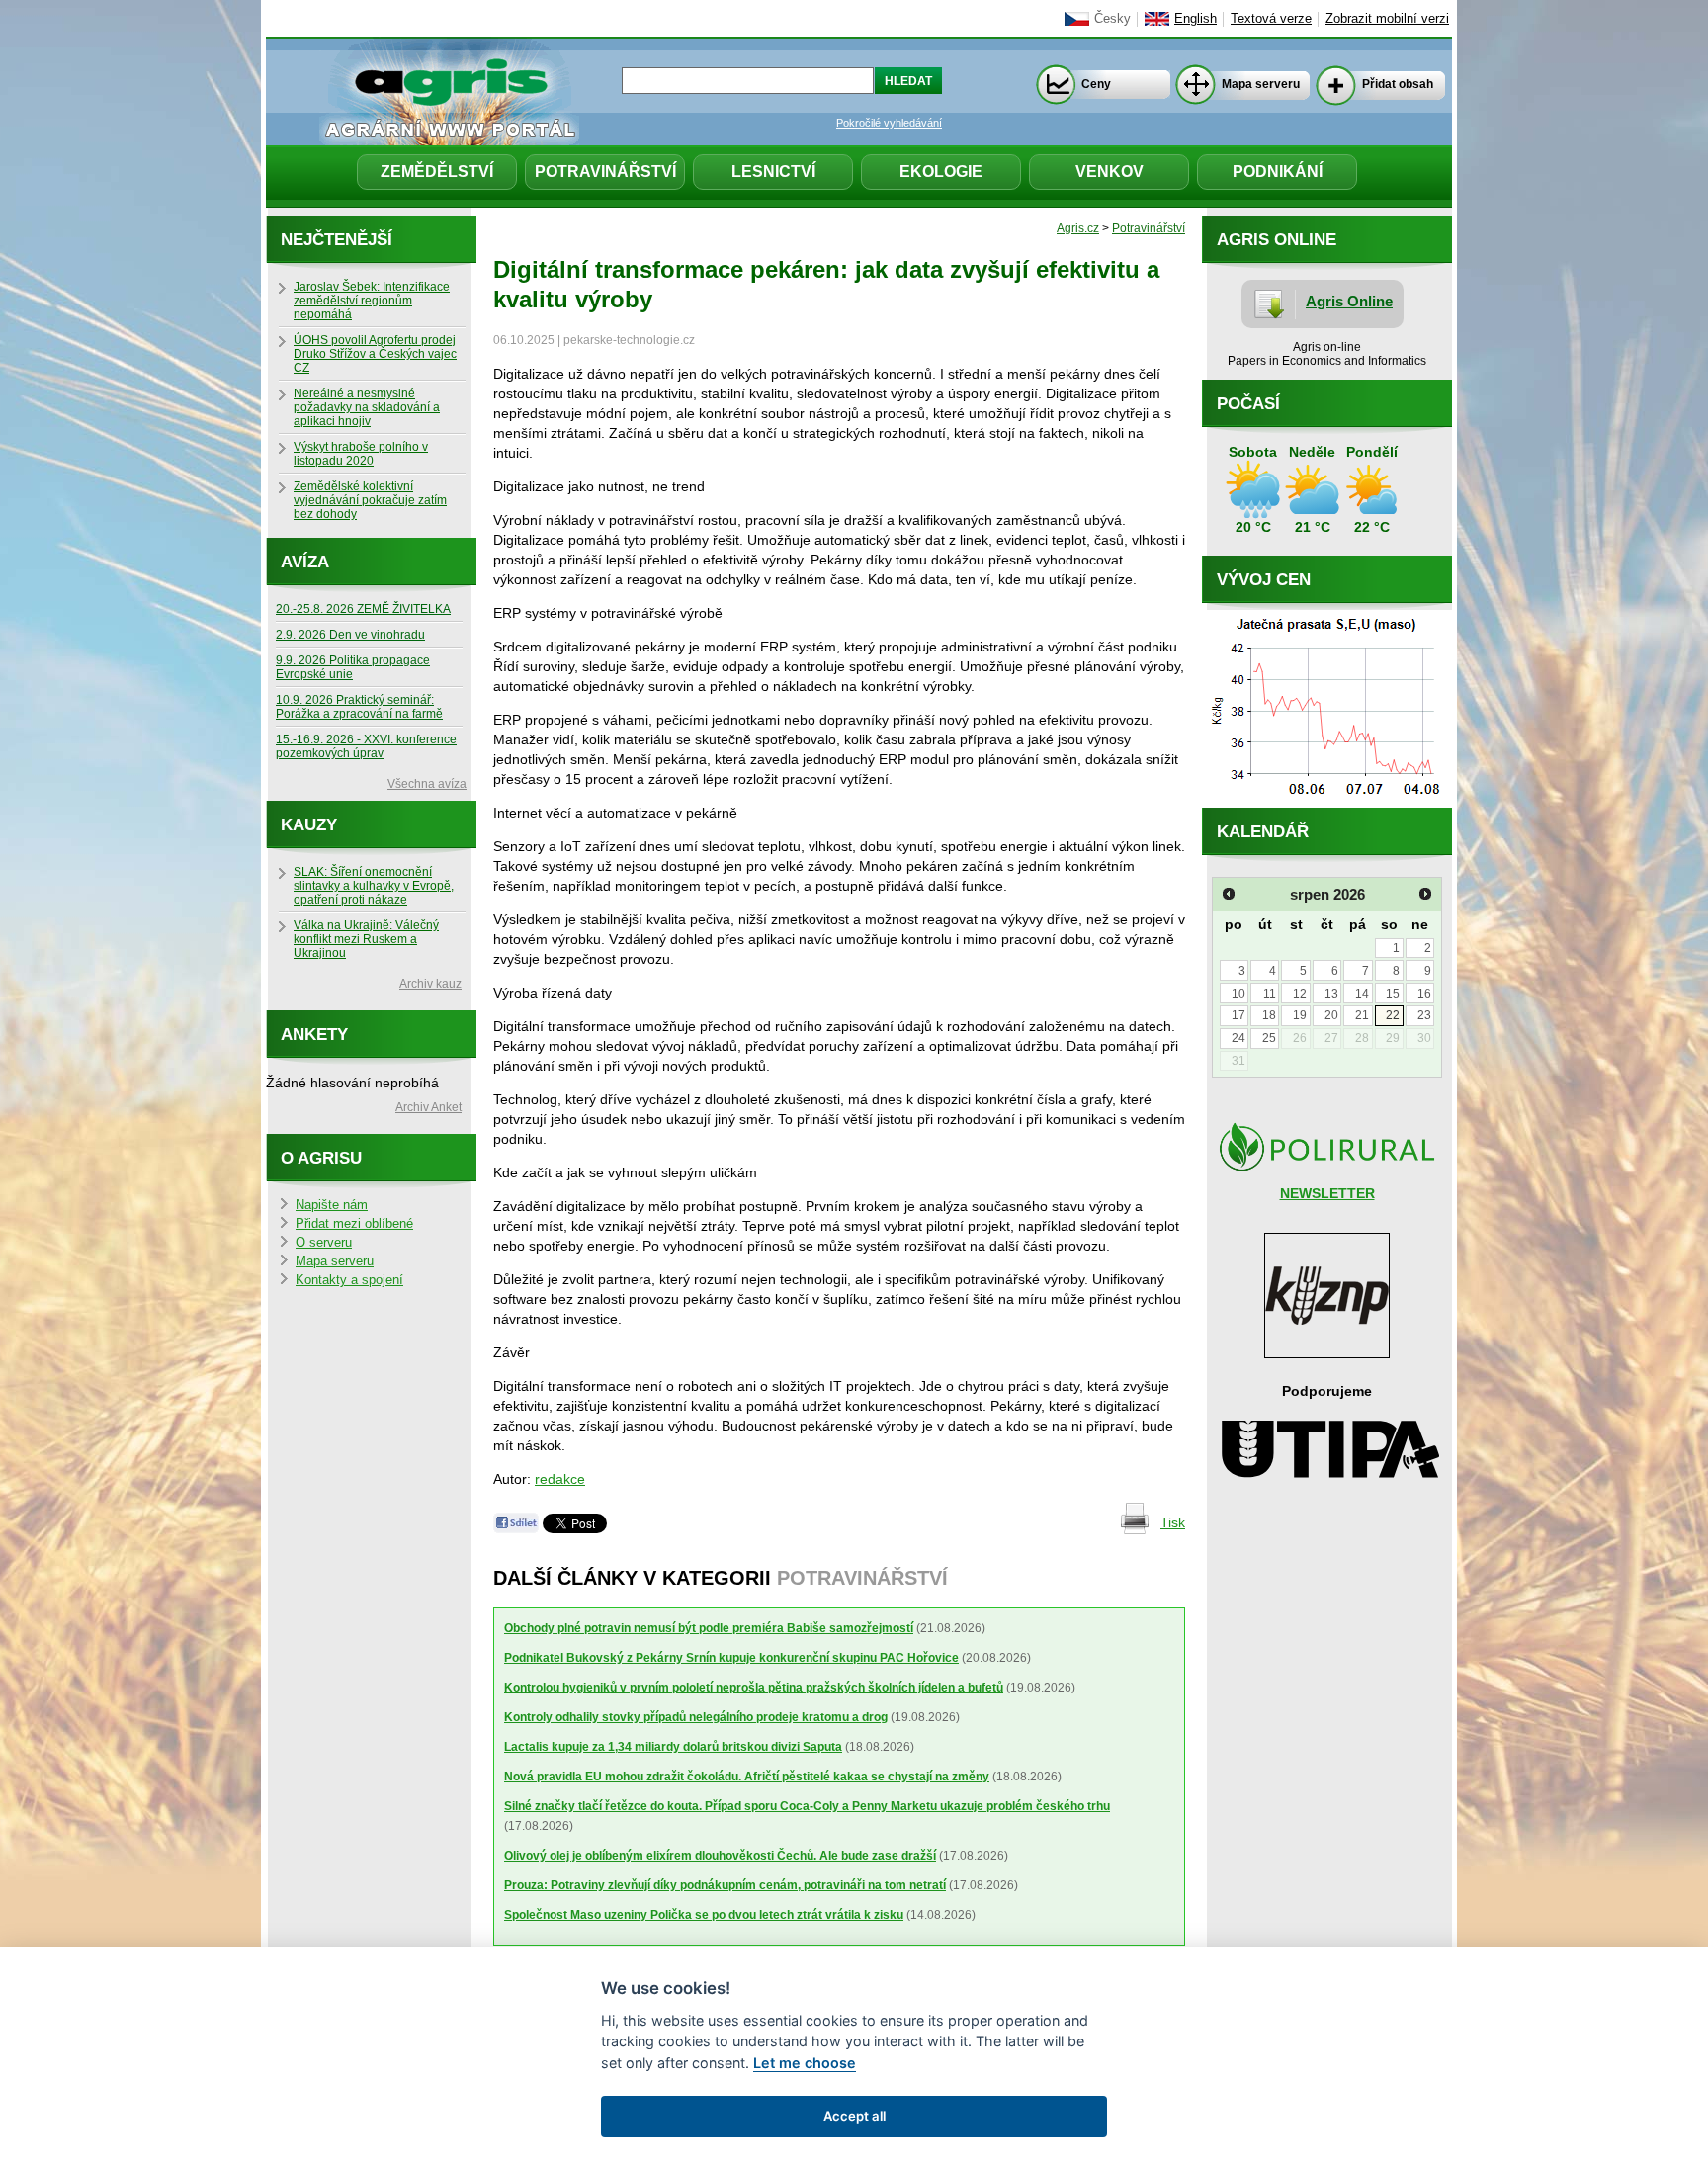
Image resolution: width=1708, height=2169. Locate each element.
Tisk (1173, 1522)
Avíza (305, 562)
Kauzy (309, 825)
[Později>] (1425, 894)
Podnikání (1278, 172)
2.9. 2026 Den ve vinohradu (350, 635)
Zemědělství (437, 172)
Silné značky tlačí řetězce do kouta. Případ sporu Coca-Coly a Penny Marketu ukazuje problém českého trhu (807, 1806)
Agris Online (1349, 301)
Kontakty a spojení (349, 1280)
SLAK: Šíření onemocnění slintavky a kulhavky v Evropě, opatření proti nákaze (374, 886)
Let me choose (805, 2063)
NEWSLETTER (1327, 1193)
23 (1424, 1015)
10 (1238, 994)
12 (1300, 994)
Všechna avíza (427, 784)
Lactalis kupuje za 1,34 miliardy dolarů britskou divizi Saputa (673, 1747)
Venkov (1110, 172)
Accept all (854, 2116)
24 (1238, 1038)
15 (1393, 994)
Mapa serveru (1261, 84)
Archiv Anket (428, 1107)
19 (1300, 1015)
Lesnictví (773, 172)
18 (1269, 1015)
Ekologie (941, 172)
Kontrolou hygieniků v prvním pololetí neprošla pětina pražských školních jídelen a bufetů (754, 1688)
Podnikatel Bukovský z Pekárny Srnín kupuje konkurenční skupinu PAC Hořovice (731, 1658)
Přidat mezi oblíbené (354, 1224)
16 (1424, 994)
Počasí (1248, 404)
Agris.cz (1078, 228)
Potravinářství (605, 172)
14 (1362, 994)
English (1196, 19)
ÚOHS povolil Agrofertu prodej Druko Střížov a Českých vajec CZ (375, 354)
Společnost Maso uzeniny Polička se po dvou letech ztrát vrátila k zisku (704, 1915)
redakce (560, 1479)
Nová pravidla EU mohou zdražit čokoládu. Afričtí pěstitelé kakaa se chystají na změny (747, 1777)
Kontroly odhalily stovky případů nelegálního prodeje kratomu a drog (696, 1717)
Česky (1112, 19)
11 (1270, 994)
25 (1269, 1038)
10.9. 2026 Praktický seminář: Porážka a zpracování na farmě (359, 707)
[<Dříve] (1229, 894)
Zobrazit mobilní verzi (1387, 19)
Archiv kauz (430, 984)
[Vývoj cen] (1327, 803)
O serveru (324, 1243)
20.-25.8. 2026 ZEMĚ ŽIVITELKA (363, 609)
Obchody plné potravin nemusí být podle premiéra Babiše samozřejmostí (709, 1628)
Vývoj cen (1264, 580)
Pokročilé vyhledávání (889, 123)
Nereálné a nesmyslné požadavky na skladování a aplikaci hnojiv (367, 407)
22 (1393, 1015)
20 (1331, 1015)
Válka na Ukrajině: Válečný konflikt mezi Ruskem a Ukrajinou (366, 939)
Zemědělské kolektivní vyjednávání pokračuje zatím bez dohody (370, 500)
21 (1362, 1015)
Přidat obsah (1398, 84)
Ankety (314, 1035)
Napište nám (332, 1205)
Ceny (1096, 84)
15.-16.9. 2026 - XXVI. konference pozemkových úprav (366, 746)
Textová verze (1271, 19)
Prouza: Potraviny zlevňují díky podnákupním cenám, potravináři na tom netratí (725, 1885)
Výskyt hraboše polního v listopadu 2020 (361, 454)
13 (1331, 994)
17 (1238, 1015)
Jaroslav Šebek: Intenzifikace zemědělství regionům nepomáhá (372, 301)
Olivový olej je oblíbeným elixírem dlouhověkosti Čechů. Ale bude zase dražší (720, 1856)
